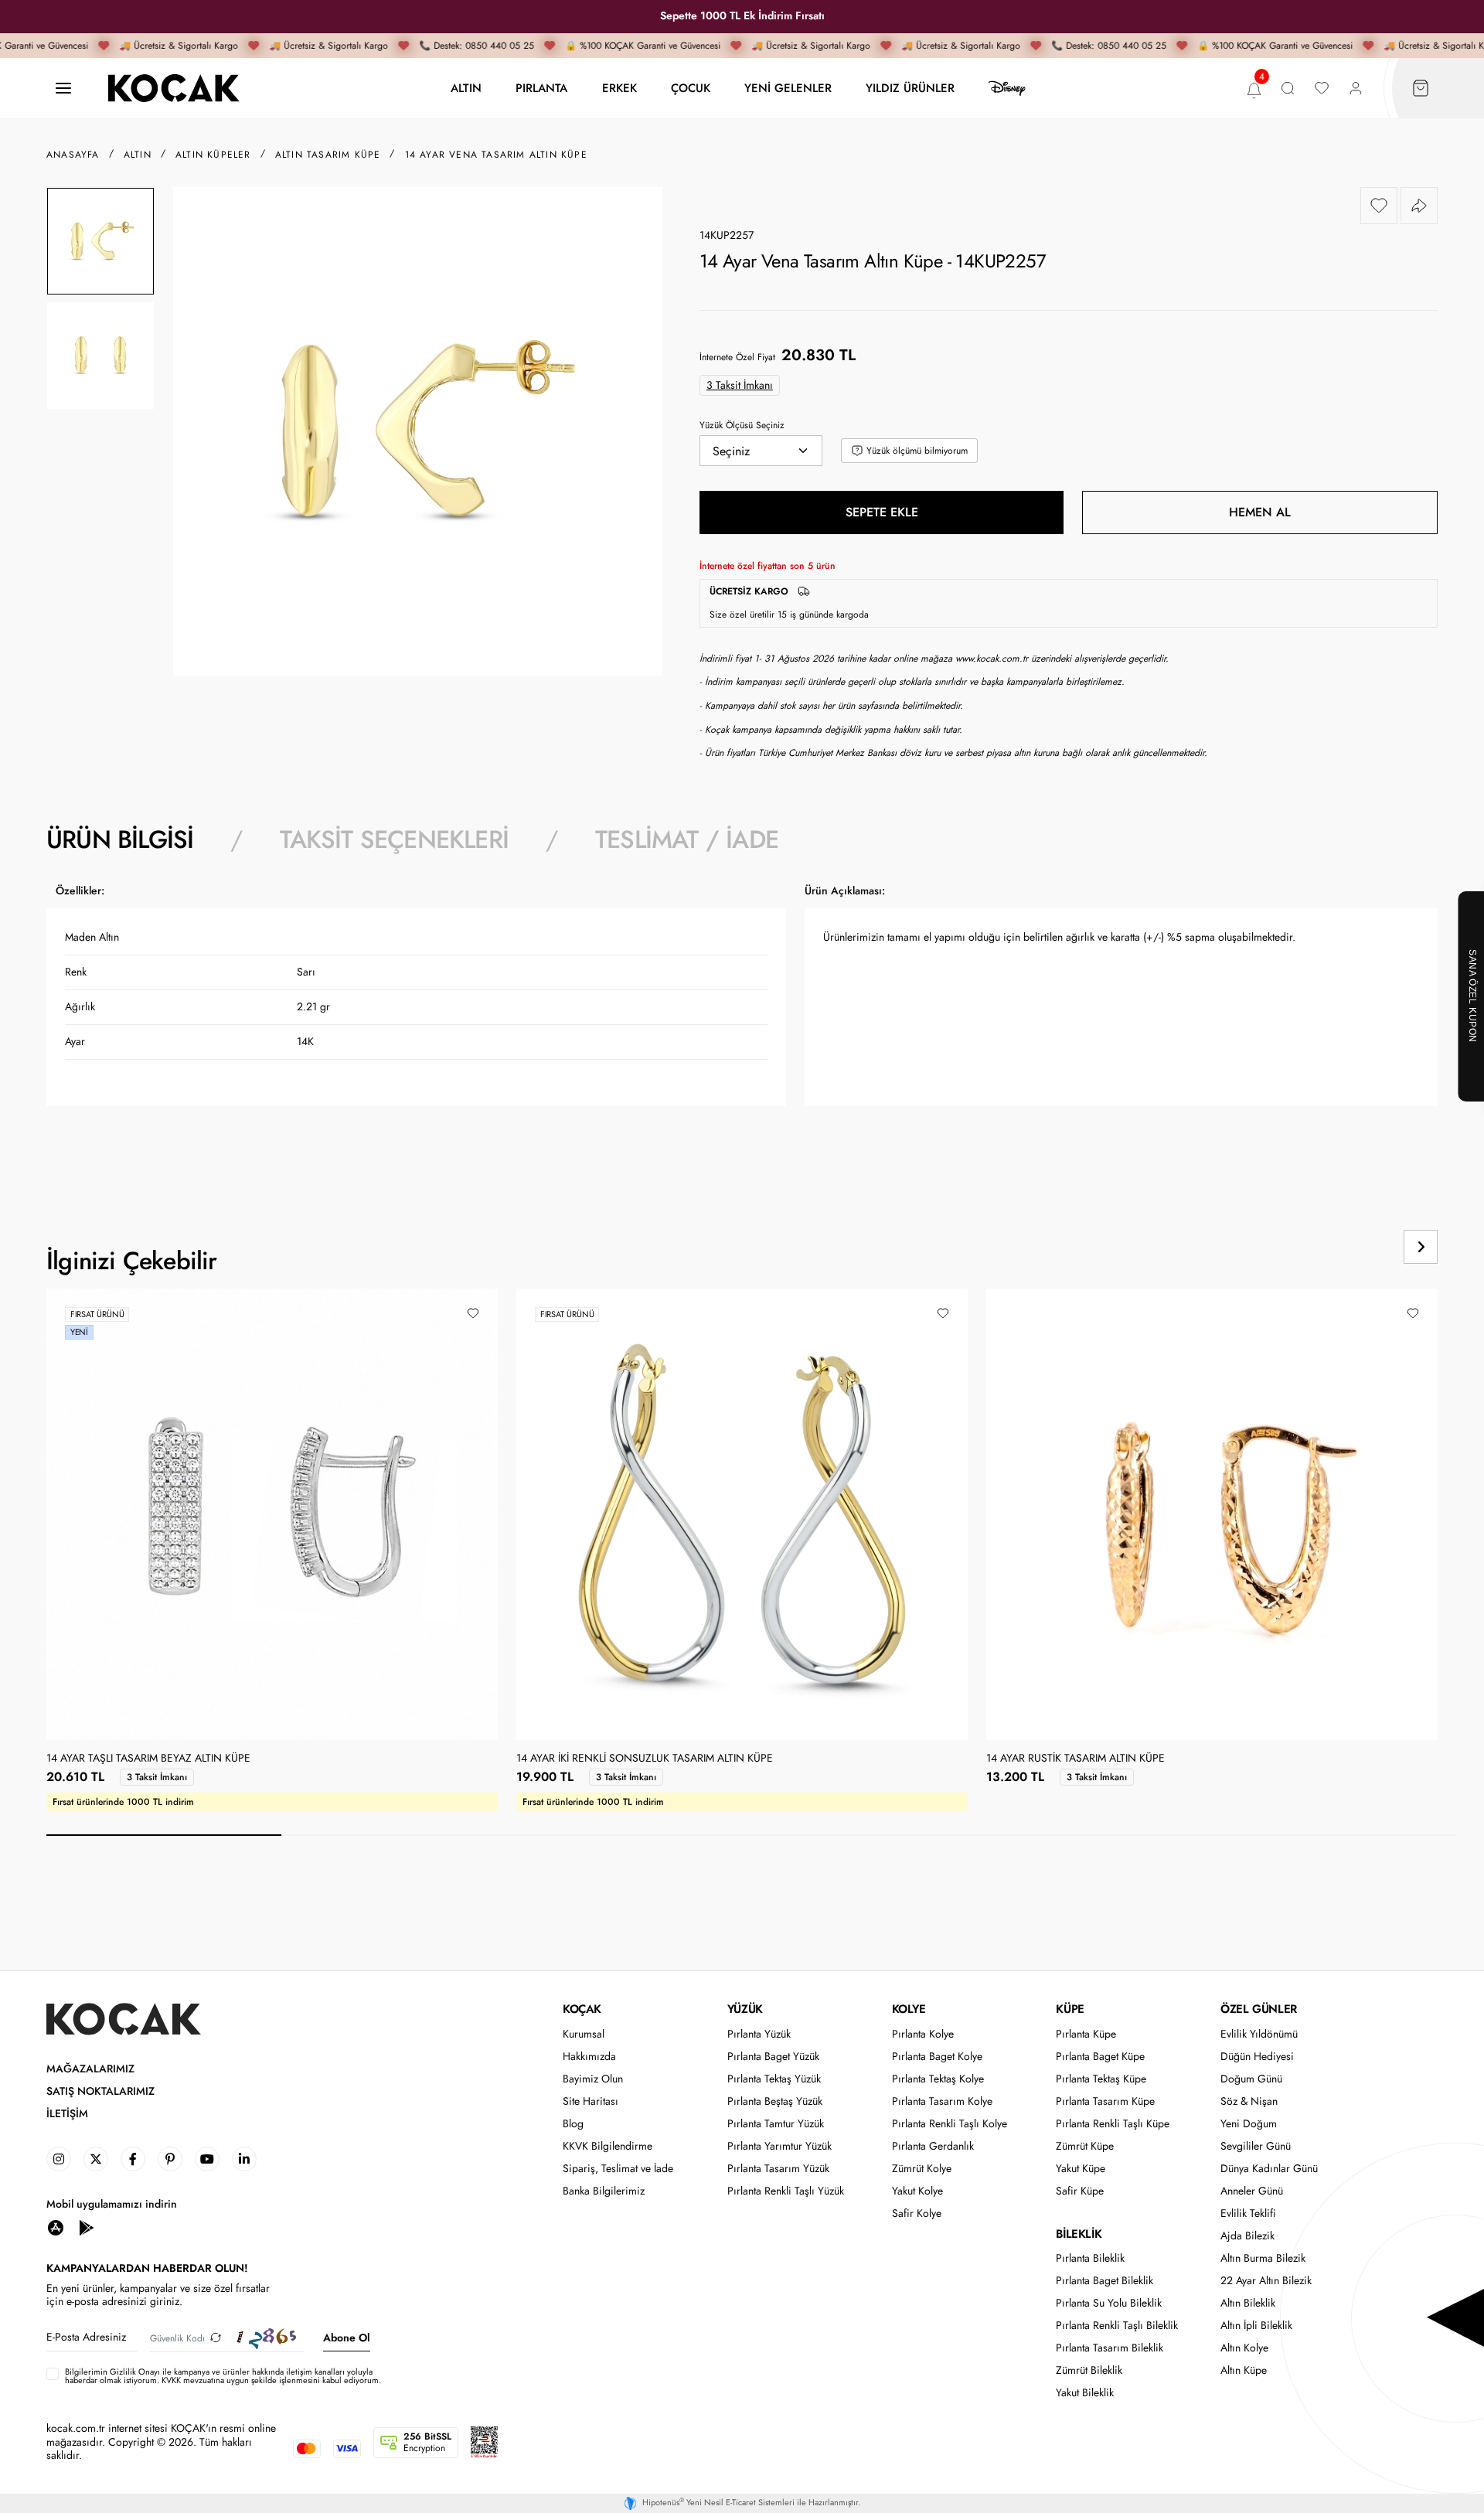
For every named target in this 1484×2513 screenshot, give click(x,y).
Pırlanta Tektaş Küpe (1101, 2079)
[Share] (1419, 206)
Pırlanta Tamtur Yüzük (776, 2124)
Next (1421, 1247)
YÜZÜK (745, 2009)
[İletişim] (63, 89)
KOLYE (909, 2009)
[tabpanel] (742, 1024)
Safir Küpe (1080, 2191)
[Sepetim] (1421, 89)
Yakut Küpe (1081, 2169)
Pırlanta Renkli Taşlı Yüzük (786, 2191)
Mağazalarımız (90, 2069)
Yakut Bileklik (1085, 2393)
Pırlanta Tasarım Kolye (942, 2101)
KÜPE (1070, 2009)
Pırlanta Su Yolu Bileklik (1109, 2303)
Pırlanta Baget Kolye (937, 2057)
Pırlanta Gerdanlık (933, 2146)
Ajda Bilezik (1247, 2236)
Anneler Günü (1252, 2191)
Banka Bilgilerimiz (604, 2191)
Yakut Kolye (917, 2191)
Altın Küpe (1244, 2370)
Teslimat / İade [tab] (687, 839)
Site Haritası (591, 2101)
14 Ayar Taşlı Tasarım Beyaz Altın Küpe (148, 1759)
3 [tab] (634, 1835)
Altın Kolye (1244, 2348)
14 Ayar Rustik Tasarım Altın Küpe (1076, 1759)
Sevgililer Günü (1256, 2146)
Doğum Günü (1251, 2079)
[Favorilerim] (1322, 89)
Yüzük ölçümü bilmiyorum (917, 451)
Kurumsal (584, 2034)
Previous (1362, 1247)
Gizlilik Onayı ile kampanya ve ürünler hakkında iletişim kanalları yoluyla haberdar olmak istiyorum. (219, 2376)
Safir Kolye (917, 2213)
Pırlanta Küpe (1086, 2034)
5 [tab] (1104, 1835)
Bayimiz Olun (593, 2079)
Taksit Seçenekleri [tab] (394, 839)
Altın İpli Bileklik (1256, 2326)
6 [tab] (1339, 1835)
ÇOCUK (691, 88)
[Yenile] (216, 2338)
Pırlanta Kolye (923, 2034)
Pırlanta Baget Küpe (1100, 2057)
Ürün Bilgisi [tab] (120, 839)
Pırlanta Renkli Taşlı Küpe (1113, 2124)
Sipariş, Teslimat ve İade (618, 2169)
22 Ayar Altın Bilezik (1266, 2281)
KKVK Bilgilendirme (608, 2146)
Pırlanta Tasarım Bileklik (1110, 2348)
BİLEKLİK (1079, 2234)
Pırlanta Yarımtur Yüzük (779, 2146)
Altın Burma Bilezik (1263, 2258)
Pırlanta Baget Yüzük (773, 2057)
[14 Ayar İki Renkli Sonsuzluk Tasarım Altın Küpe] (737, 1514)
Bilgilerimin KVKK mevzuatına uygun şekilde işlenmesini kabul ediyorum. (223, 2376)
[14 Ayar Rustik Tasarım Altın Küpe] (1212, 1514)
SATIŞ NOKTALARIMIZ (100, 2091)
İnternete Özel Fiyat (737, 357)
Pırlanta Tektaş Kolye (938, 2079)
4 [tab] (869, 1835)
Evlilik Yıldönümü (1259, 2034)
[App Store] (56, 2227)
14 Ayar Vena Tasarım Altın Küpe (496, 155)
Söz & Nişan (1249, 2101)
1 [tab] (164, 1835)
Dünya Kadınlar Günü (1269, 2169)
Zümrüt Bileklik (1089, 2370)
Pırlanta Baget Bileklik (1104, 2281)
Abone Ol (347, 2338)
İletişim (67, 2114)
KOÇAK (582, 2009)
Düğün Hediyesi (1257, 2057)
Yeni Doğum (1249, 2124)
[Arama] (1288, 89)
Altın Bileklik (1248, 2303)
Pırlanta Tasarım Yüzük (778, 2169)
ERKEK (619, 88)
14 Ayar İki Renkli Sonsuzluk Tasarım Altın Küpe (645, 1759)
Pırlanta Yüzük (759, 2034)
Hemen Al (1260, 512)
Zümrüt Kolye (922, 2169)
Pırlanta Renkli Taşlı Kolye (950, 2124)
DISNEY (1007, 88)
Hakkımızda (589, 2057)
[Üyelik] (1356, 89)
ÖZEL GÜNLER (1259, 2009)
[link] (59, 2159)
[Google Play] (87, 2227)
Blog (573, 2124)
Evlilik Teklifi (1248, 2213)
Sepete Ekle (882, 512)
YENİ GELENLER (788, 88)
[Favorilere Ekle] (1379, 206)
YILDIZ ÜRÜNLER (910, 88)
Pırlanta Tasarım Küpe (1105, 2101)
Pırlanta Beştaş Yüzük (775, 2101)
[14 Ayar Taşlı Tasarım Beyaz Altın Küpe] (272, 1514)
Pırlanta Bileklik (1090, 2258)
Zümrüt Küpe (1085, 2146)
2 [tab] (399, 1835)
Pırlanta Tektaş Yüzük (774, 2079)
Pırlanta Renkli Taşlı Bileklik (1117, 2326)
